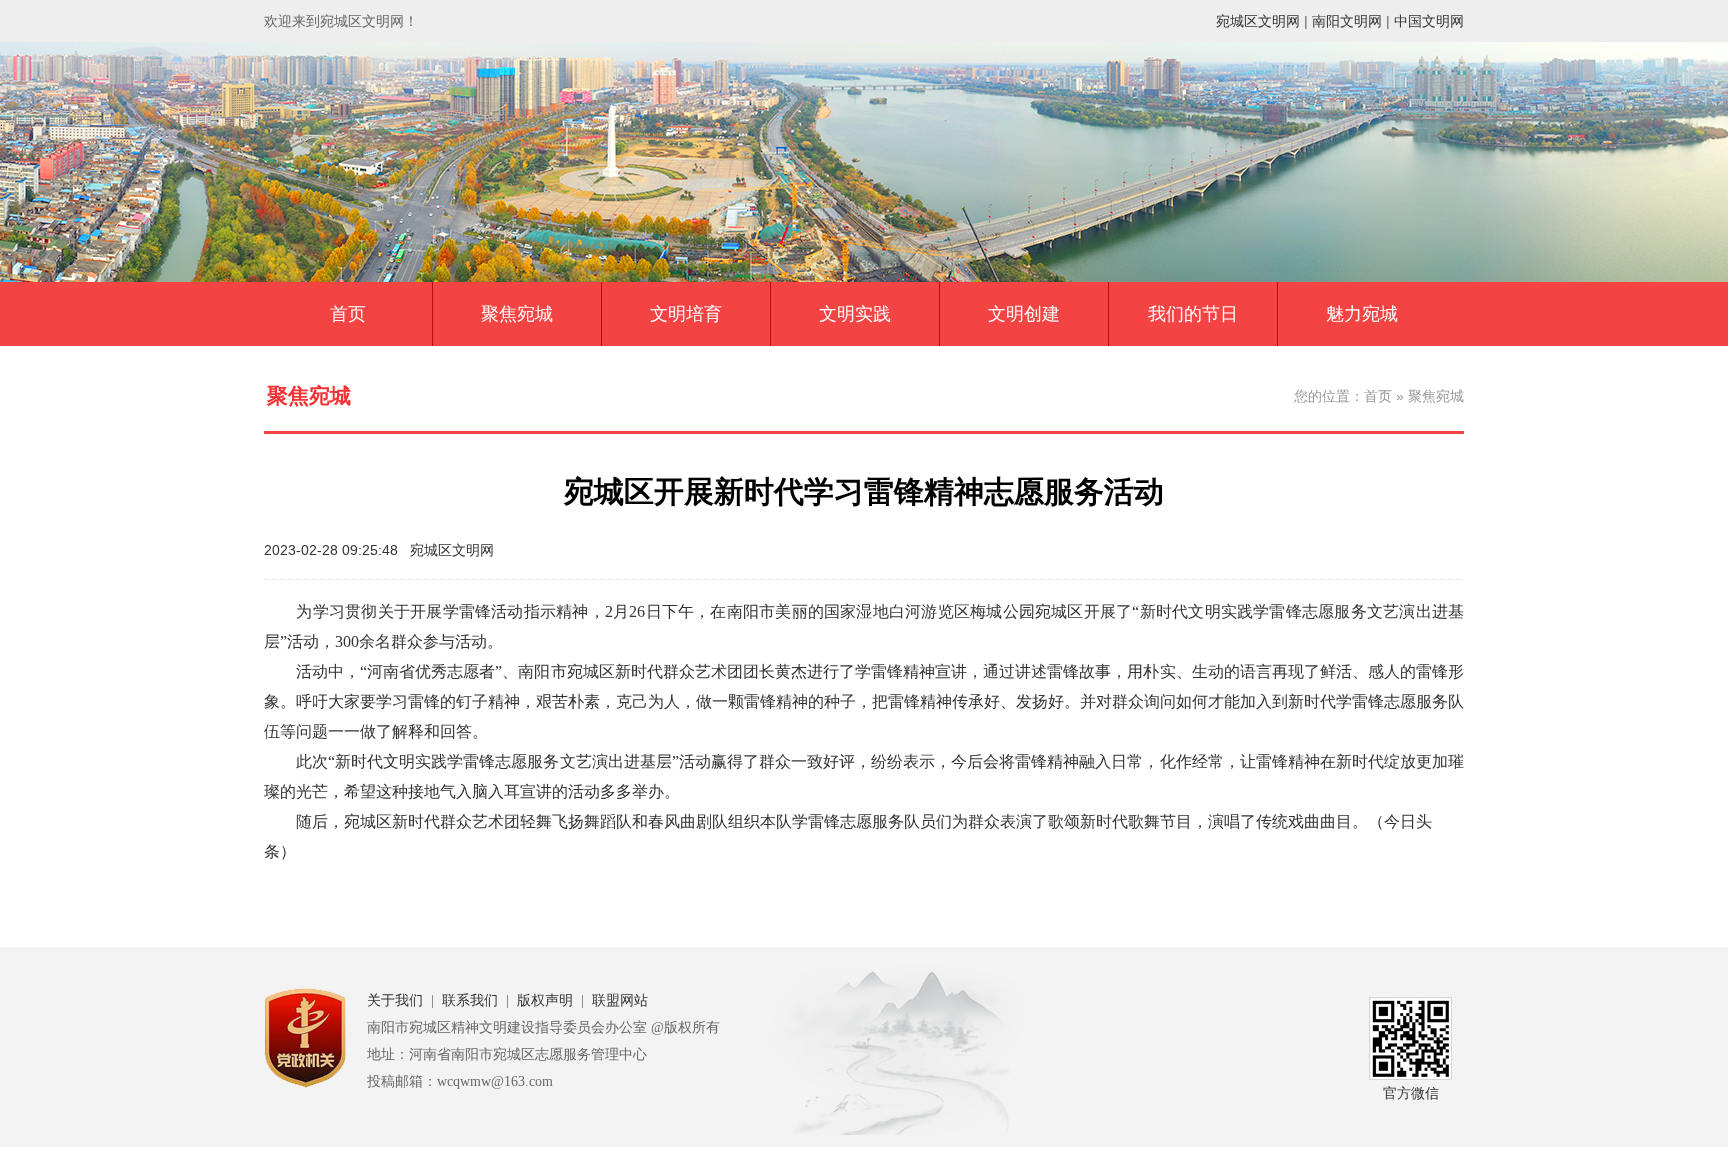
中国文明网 (1429, 21)
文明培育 (686, 314)
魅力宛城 (1362, 314)
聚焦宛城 (517, 314)
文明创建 (1024, 314)
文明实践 (855, 314)
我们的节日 (1193, 314)
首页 (348, 314)
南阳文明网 (1347, 21)
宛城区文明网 (1258, 21)
